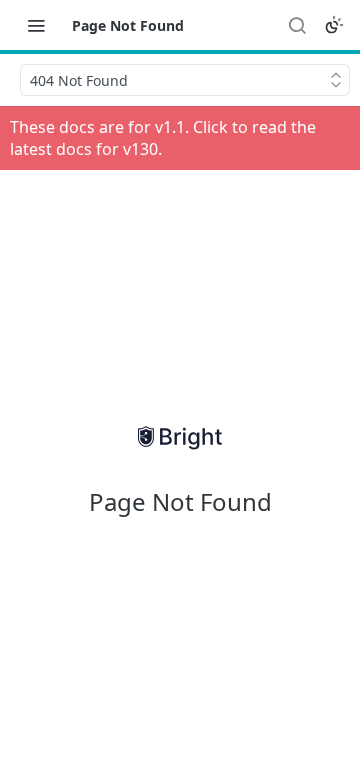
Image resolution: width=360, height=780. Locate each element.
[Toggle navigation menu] (36, 25)
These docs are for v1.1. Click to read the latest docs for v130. (163, 138)
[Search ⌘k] (297, 25)
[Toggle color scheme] (334, 25)
